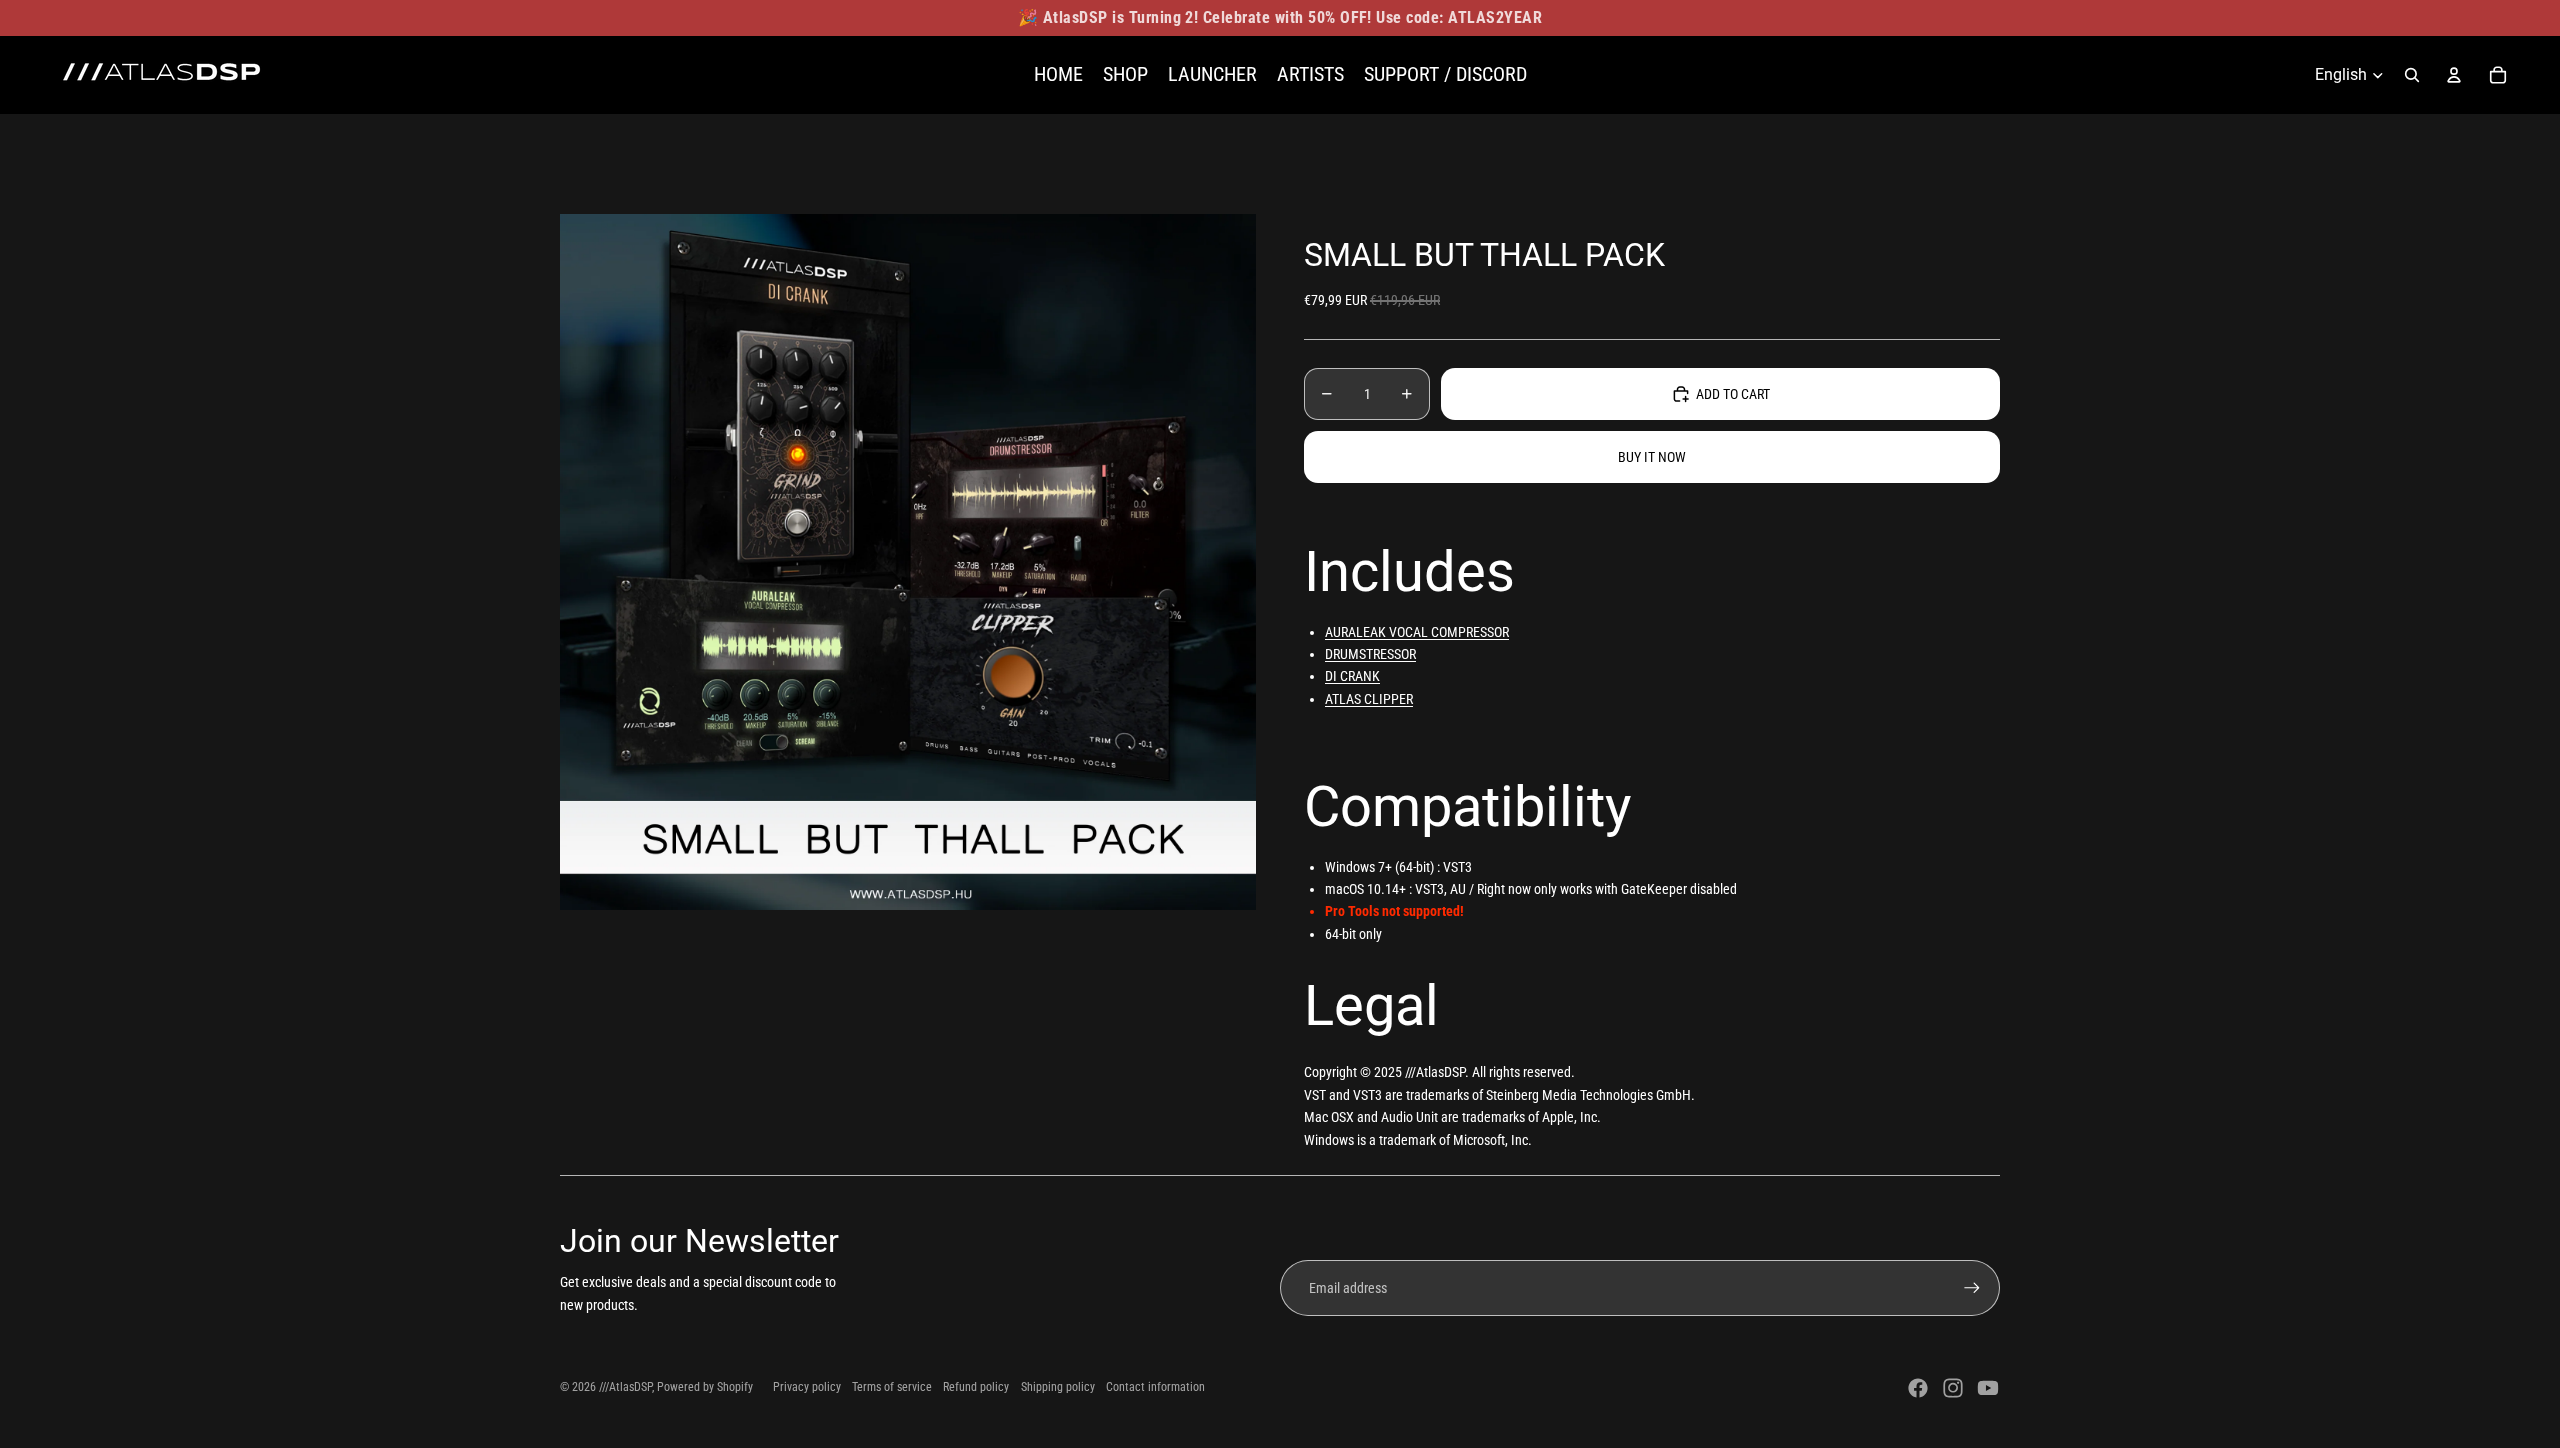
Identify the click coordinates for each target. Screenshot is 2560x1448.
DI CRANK (1352, 676)
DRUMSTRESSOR (1370, 654)
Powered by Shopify (705, 1387)
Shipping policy (1058, 1387)
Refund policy (976, 1387)
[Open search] (2412, 75)
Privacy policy (807, 1387)
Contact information (1155, 1387)
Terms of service (892, 1387)
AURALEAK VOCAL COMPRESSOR (1417, 632)
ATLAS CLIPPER (1369, 699)
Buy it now (1652, 457)
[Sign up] (1972, 1288)
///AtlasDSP (625, 1387)
